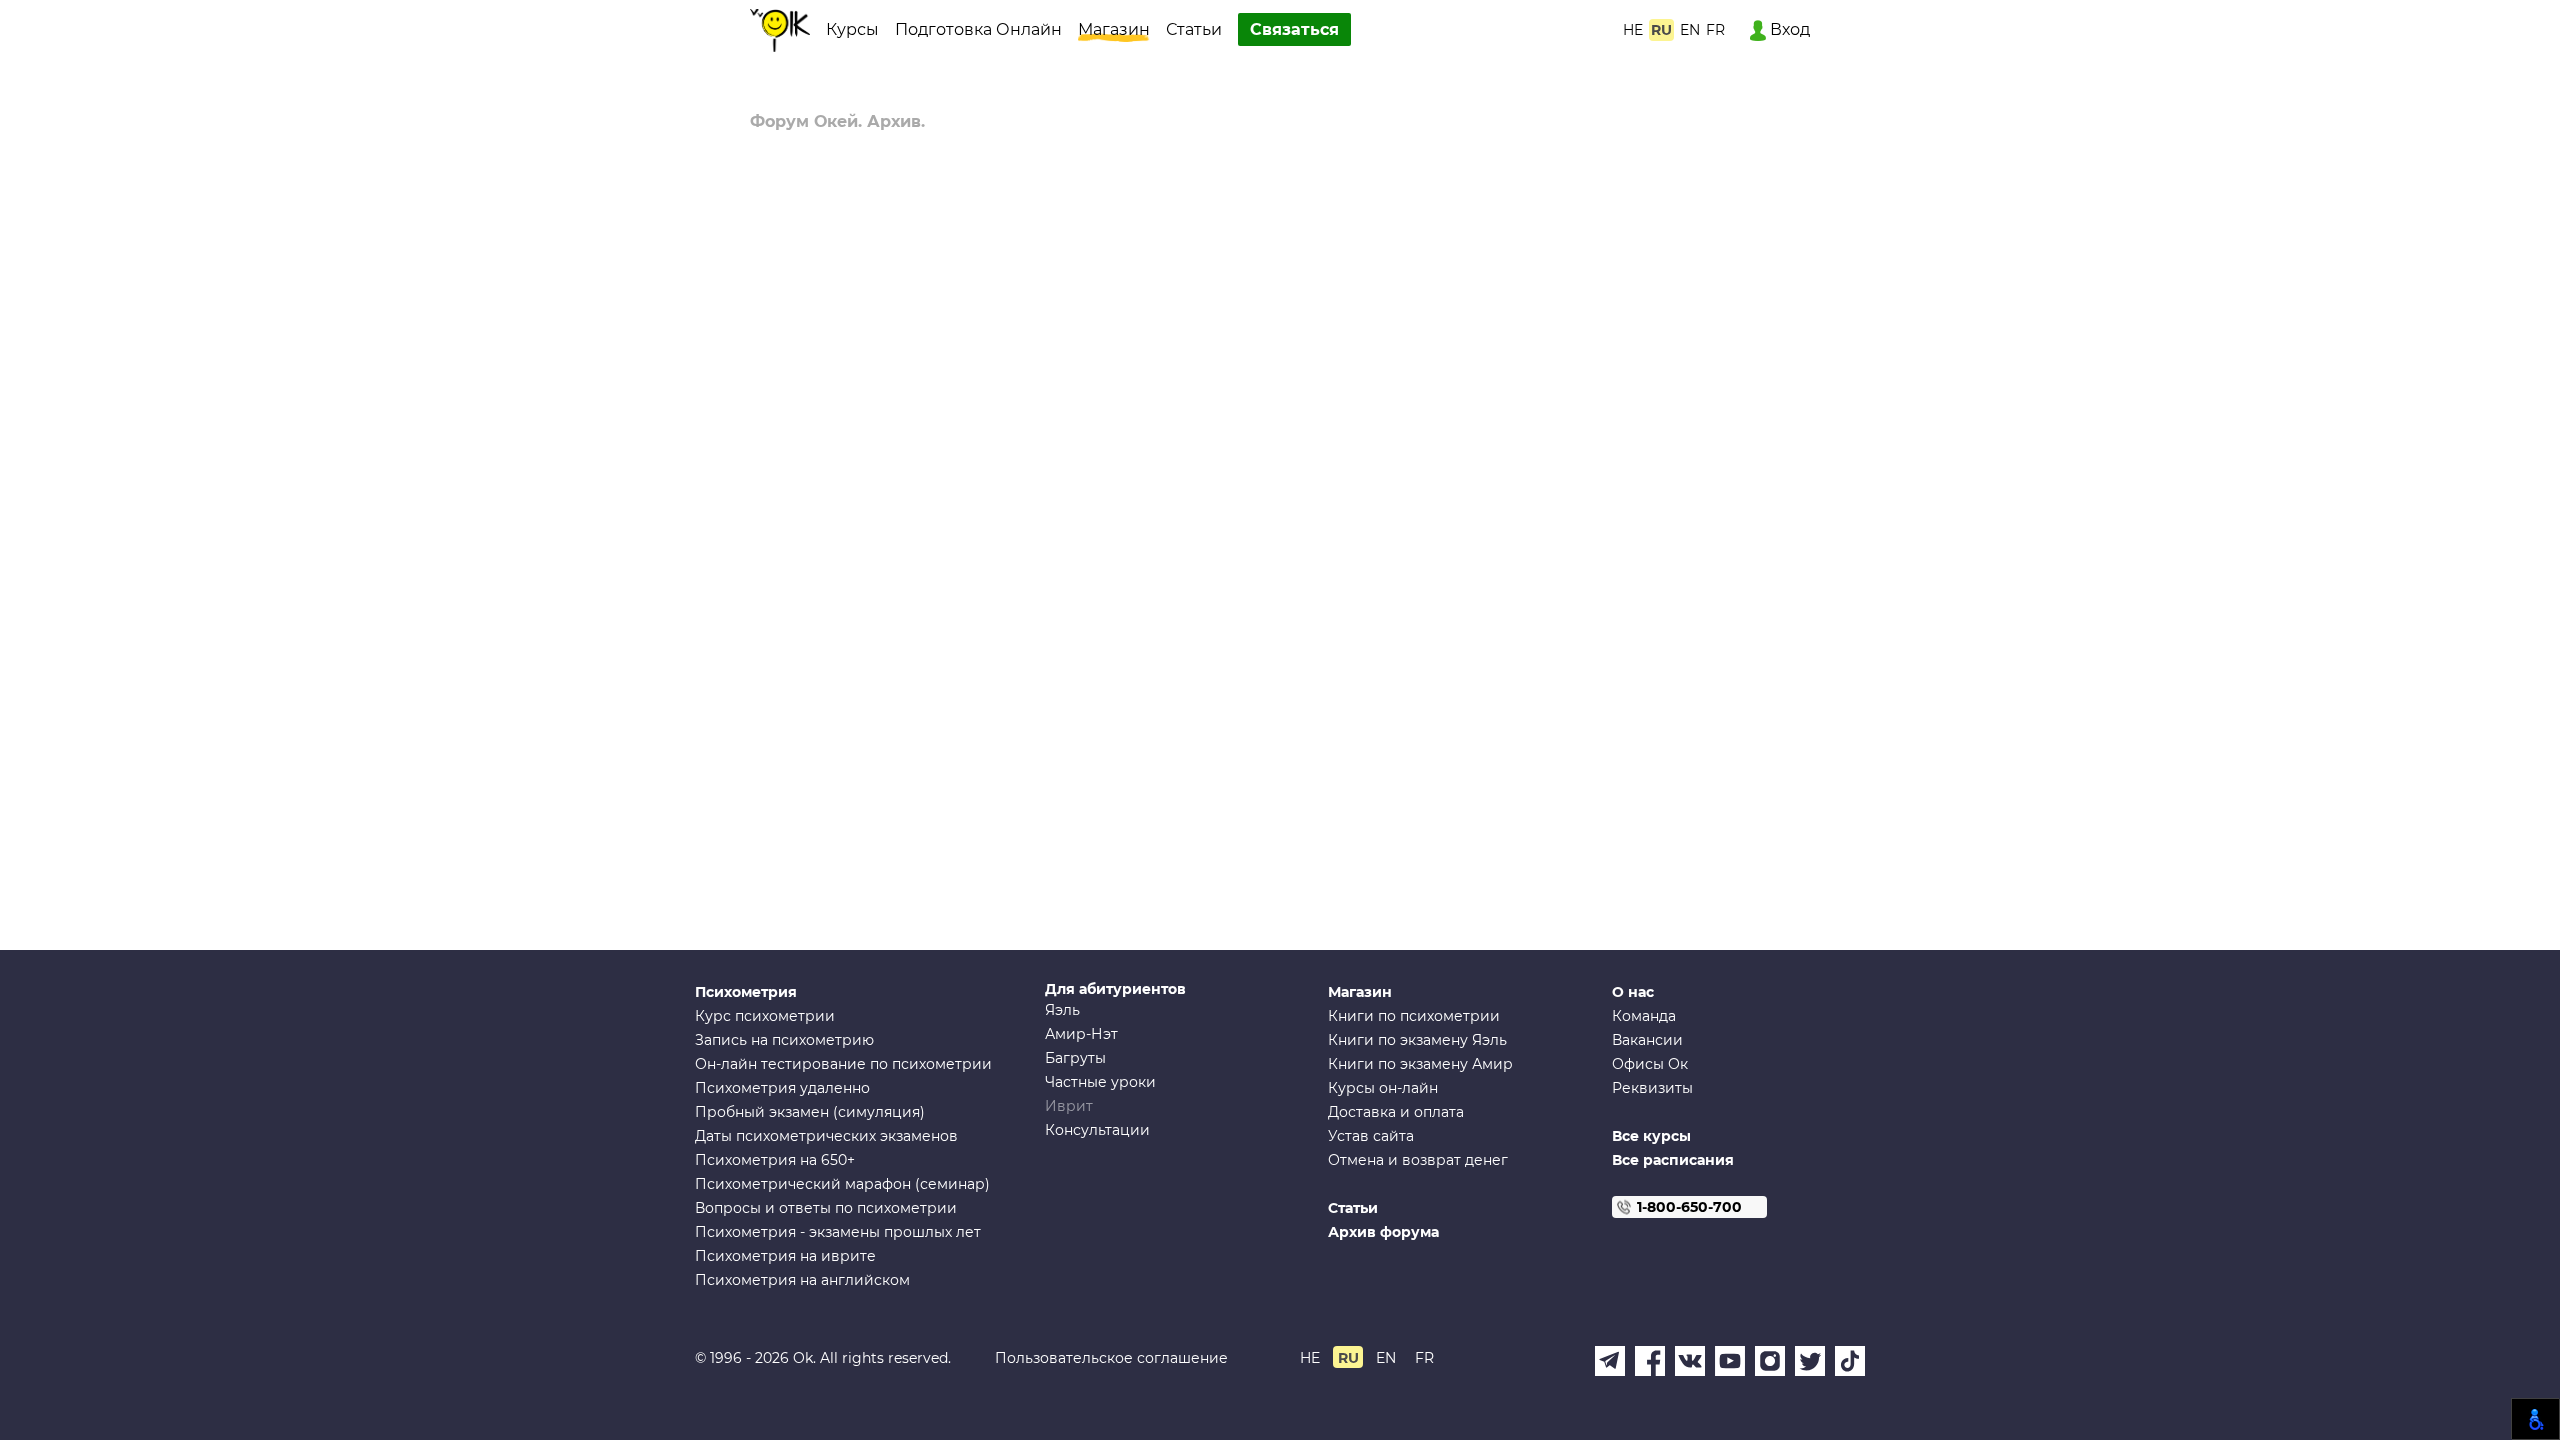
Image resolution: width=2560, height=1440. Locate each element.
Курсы (852, 29)
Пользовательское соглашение (1111, 1358)
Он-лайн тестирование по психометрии (843, 1064)
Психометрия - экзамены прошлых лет (838, 1232)
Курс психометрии (765, 1016)
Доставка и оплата (1396, 1112)
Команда (1644, 1016)
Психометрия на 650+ (775, 1160)
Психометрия (746, 992)
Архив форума (1383, 1232)
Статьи (1194, 29)
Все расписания (1673, 1160)
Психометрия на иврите (785, 1256)
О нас (1633, 992)
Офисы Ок (1650, 1064)
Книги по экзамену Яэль (1417, 1040)
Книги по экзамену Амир (1420, 1064)
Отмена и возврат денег (1418, 1160)
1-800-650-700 (1689, 1207)
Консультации (1097, 1130)
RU (1661, 30)
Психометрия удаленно (782, 1088)
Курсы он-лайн (1383, 1088)
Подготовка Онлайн (978, 29)
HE (1633, 30)
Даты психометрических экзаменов (826, 1136)
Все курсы (1651, 1136)
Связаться (1294, 29)
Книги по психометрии (1414, 1016)
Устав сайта (1371, 1136)
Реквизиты (1652, 1088)
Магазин (1114, 29)
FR (1715, 30)
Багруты (1075, 1058)
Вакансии (1647, 1040)
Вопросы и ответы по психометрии (826, 1208)
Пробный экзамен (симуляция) (810, 1112)
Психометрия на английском (802, 1280)
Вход (1788, 29)
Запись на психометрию (784, 1040)
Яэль (1062, 1010)
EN (1690, 30)
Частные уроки (1100, 1082)
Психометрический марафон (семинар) (842, 1184)
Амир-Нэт (1081, 1034)
